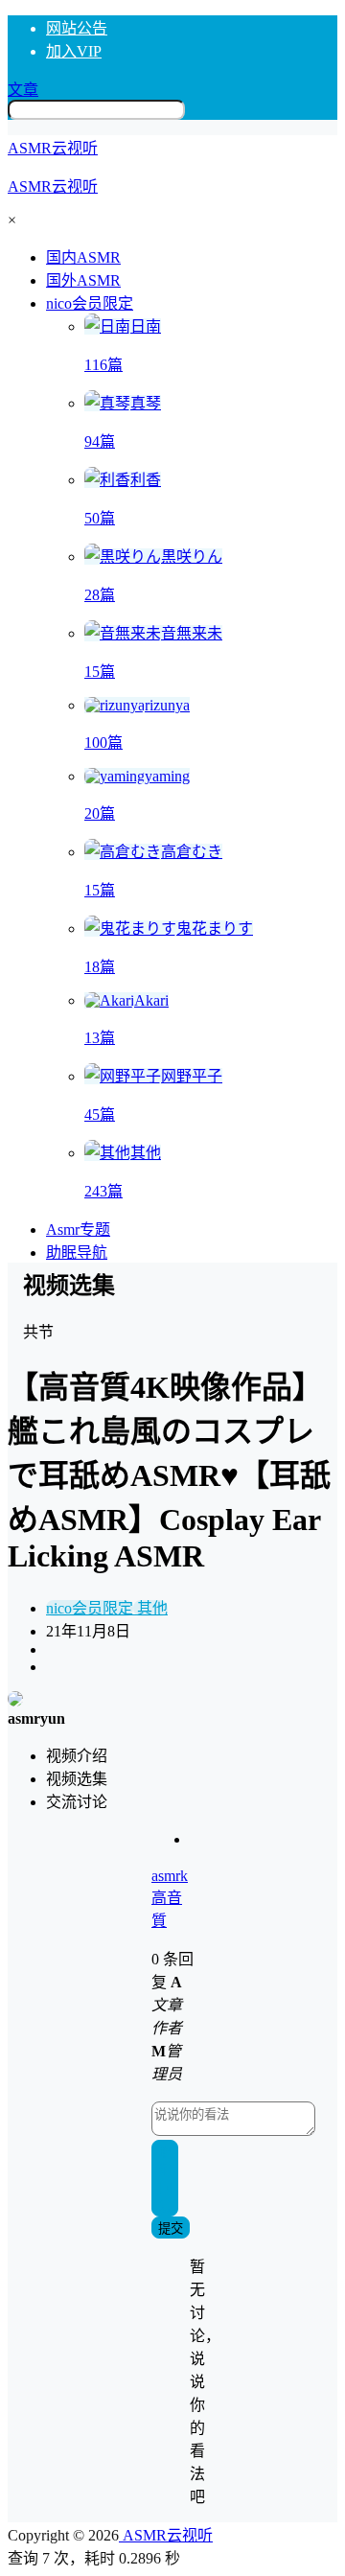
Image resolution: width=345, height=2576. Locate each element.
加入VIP (74, 51)
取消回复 (165, 2179)
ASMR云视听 (166, 2535)
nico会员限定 (90, 303)
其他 (150, 1608)
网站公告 (77, 28)
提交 (171, 2228)
